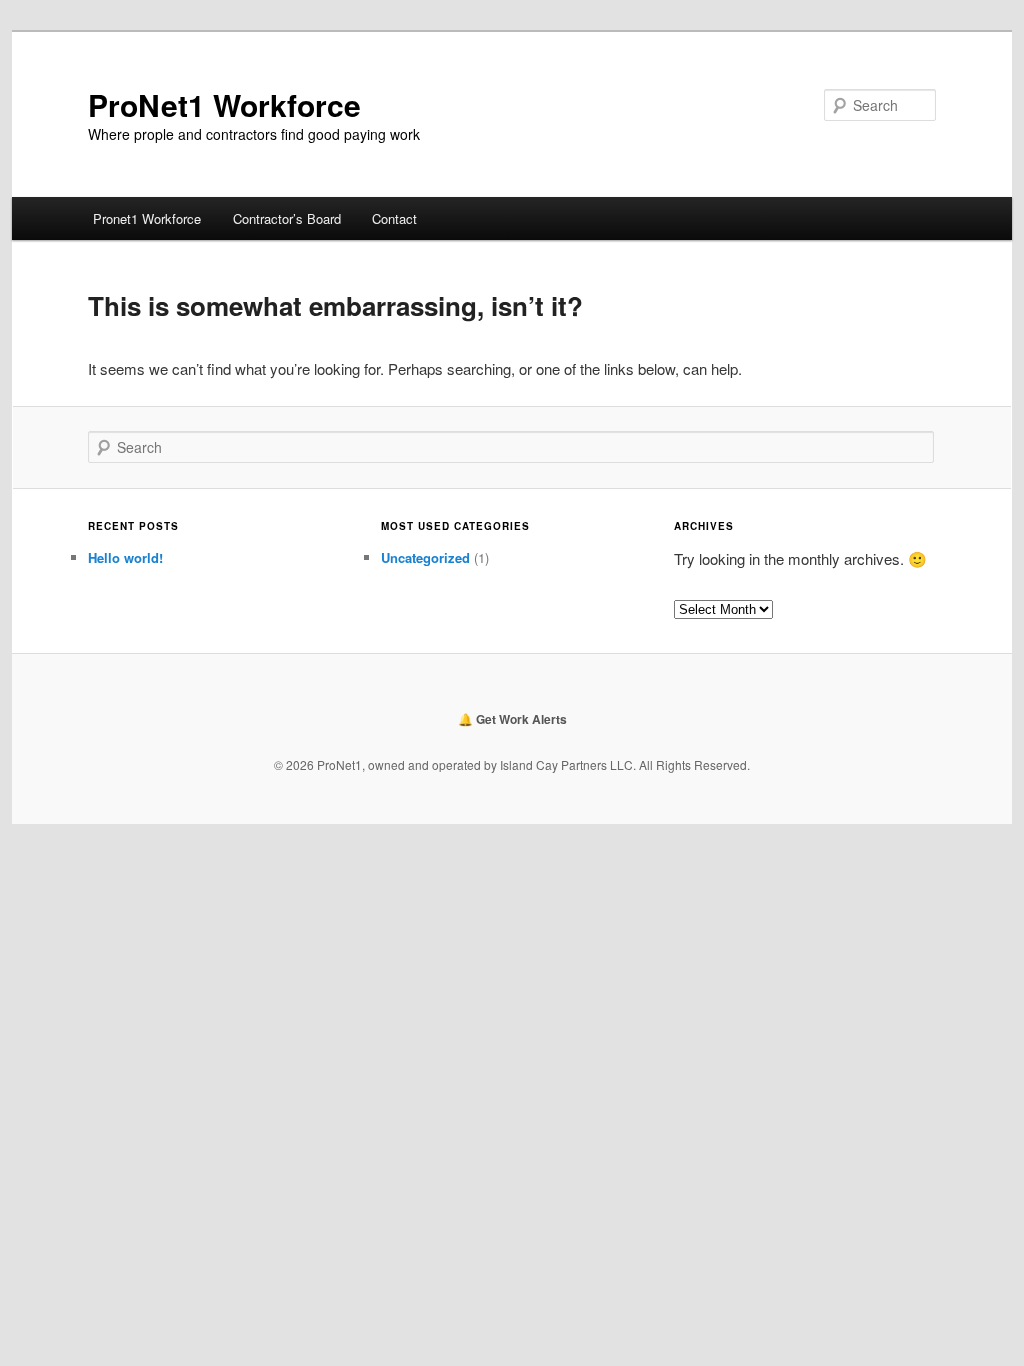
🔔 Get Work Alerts (512, 719)
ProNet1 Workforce (224, 104)
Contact (394, 218)
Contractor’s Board (287, 218)
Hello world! (125, 557)
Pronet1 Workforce (147, 218)
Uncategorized (425, 557)
